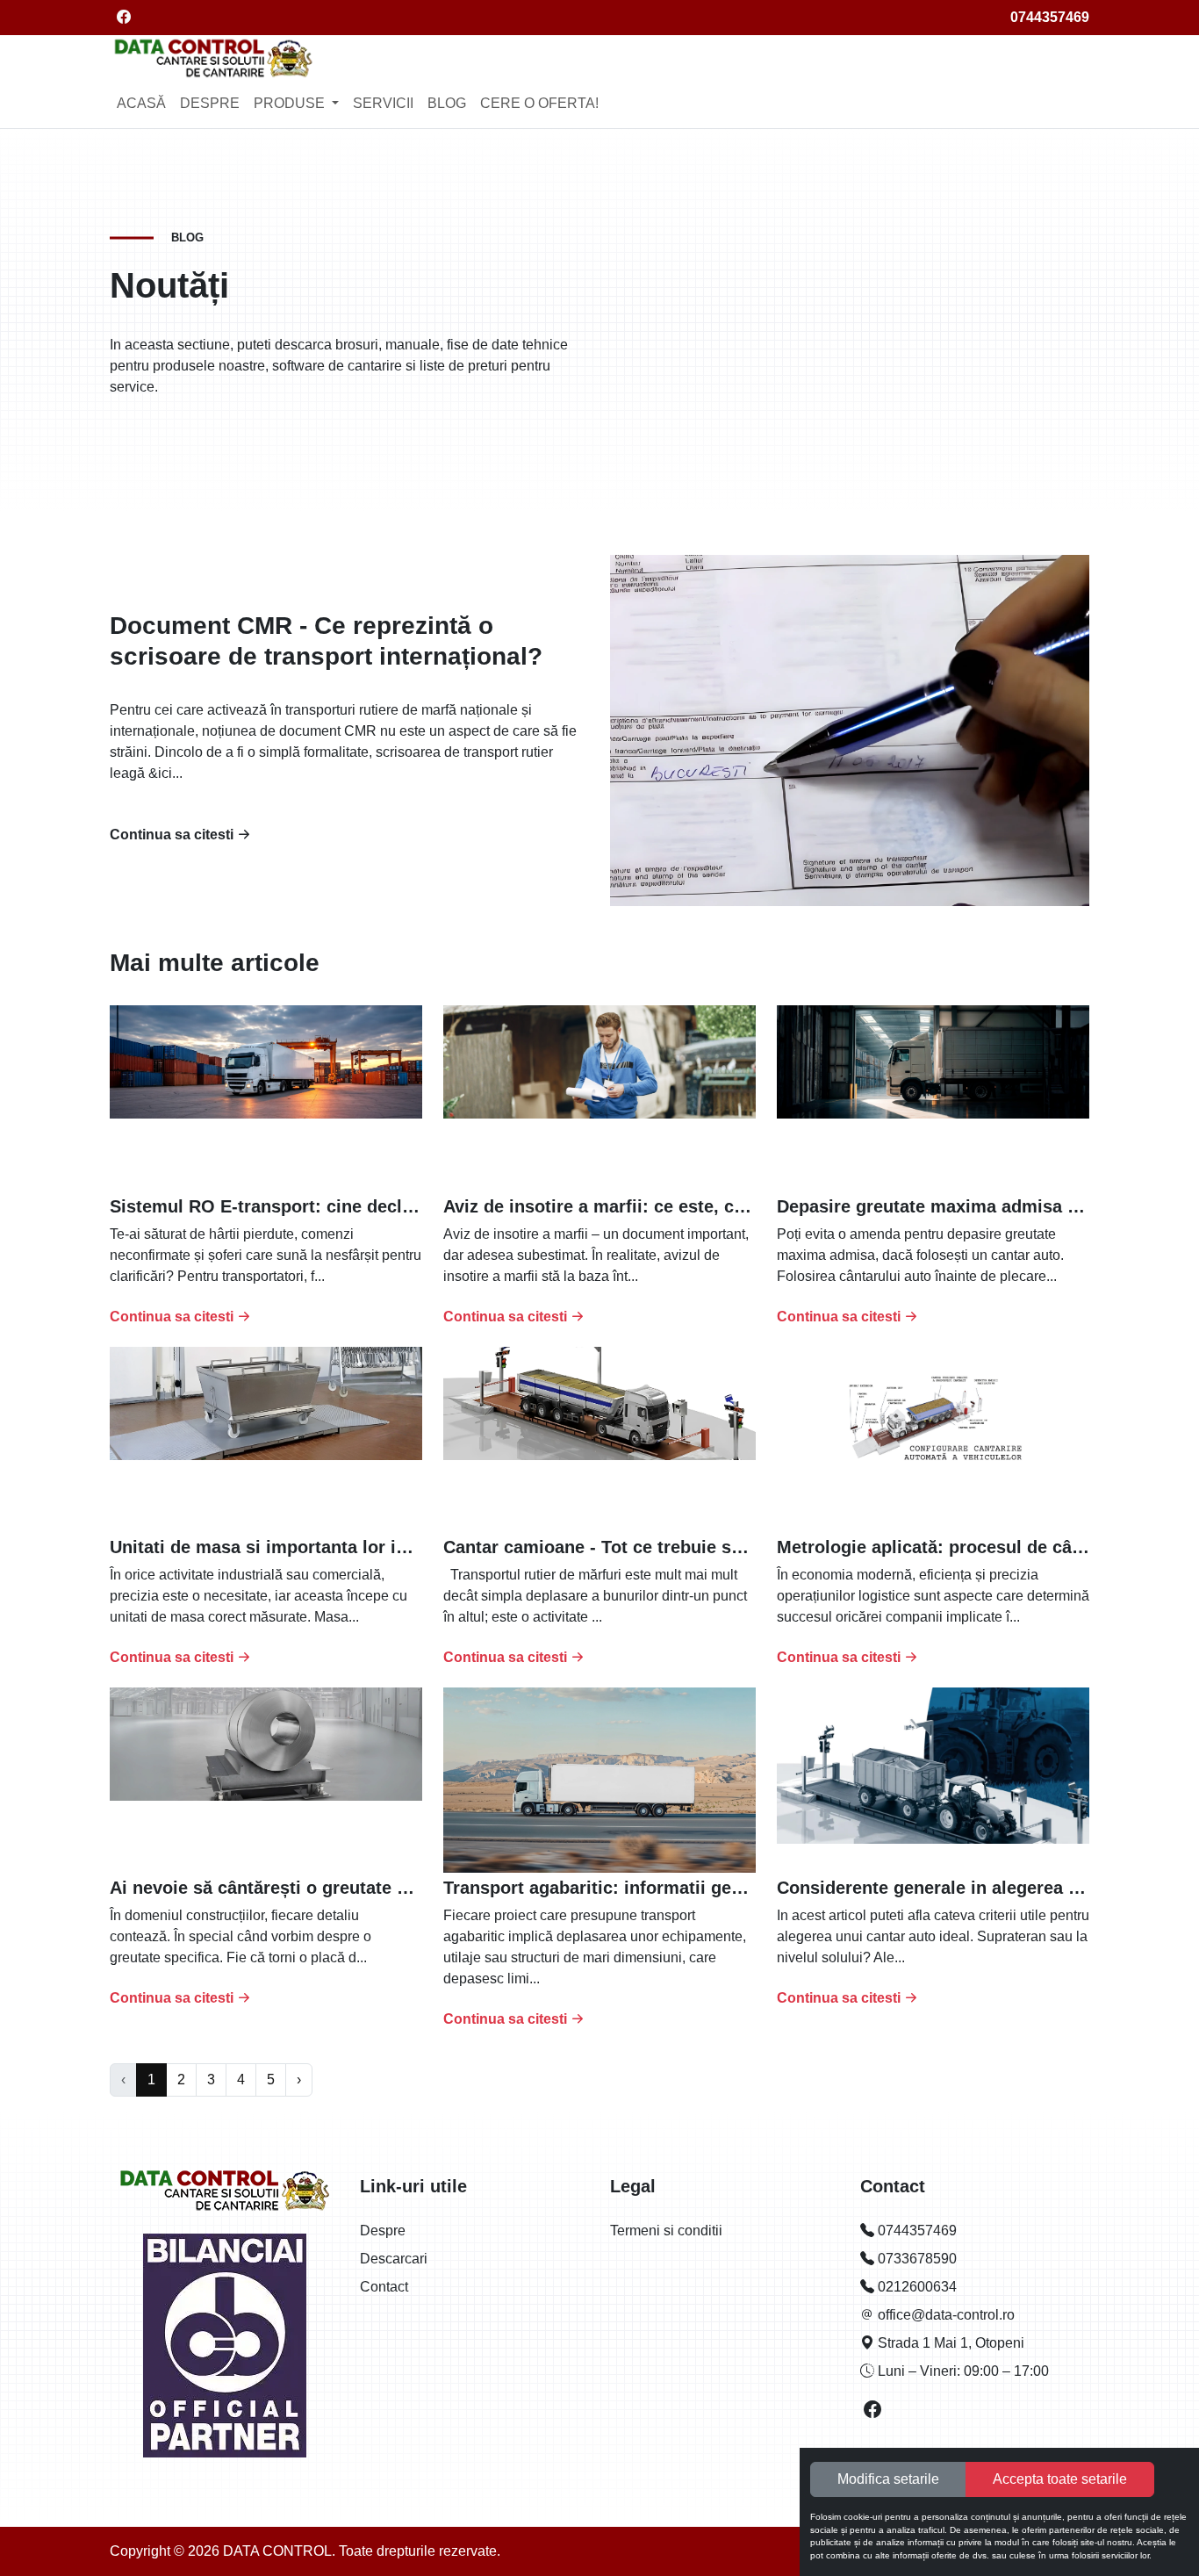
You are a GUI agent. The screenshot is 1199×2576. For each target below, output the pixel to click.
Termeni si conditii (666, 2231)
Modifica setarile (888, 2479)
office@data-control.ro (944, 2315)
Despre (210, 103)
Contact (384, 2287)
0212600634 (915, 2287)
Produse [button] (291, 103)
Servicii (383, 103)
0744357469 (1050, 17)
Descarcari (394, 2259)
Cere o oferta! (539, 103)
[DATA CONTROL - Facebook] (873, 2411)
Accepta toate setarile (1060, 2479)
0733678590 (915, 2259)
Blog (447, 103)
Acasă (141, 103)
